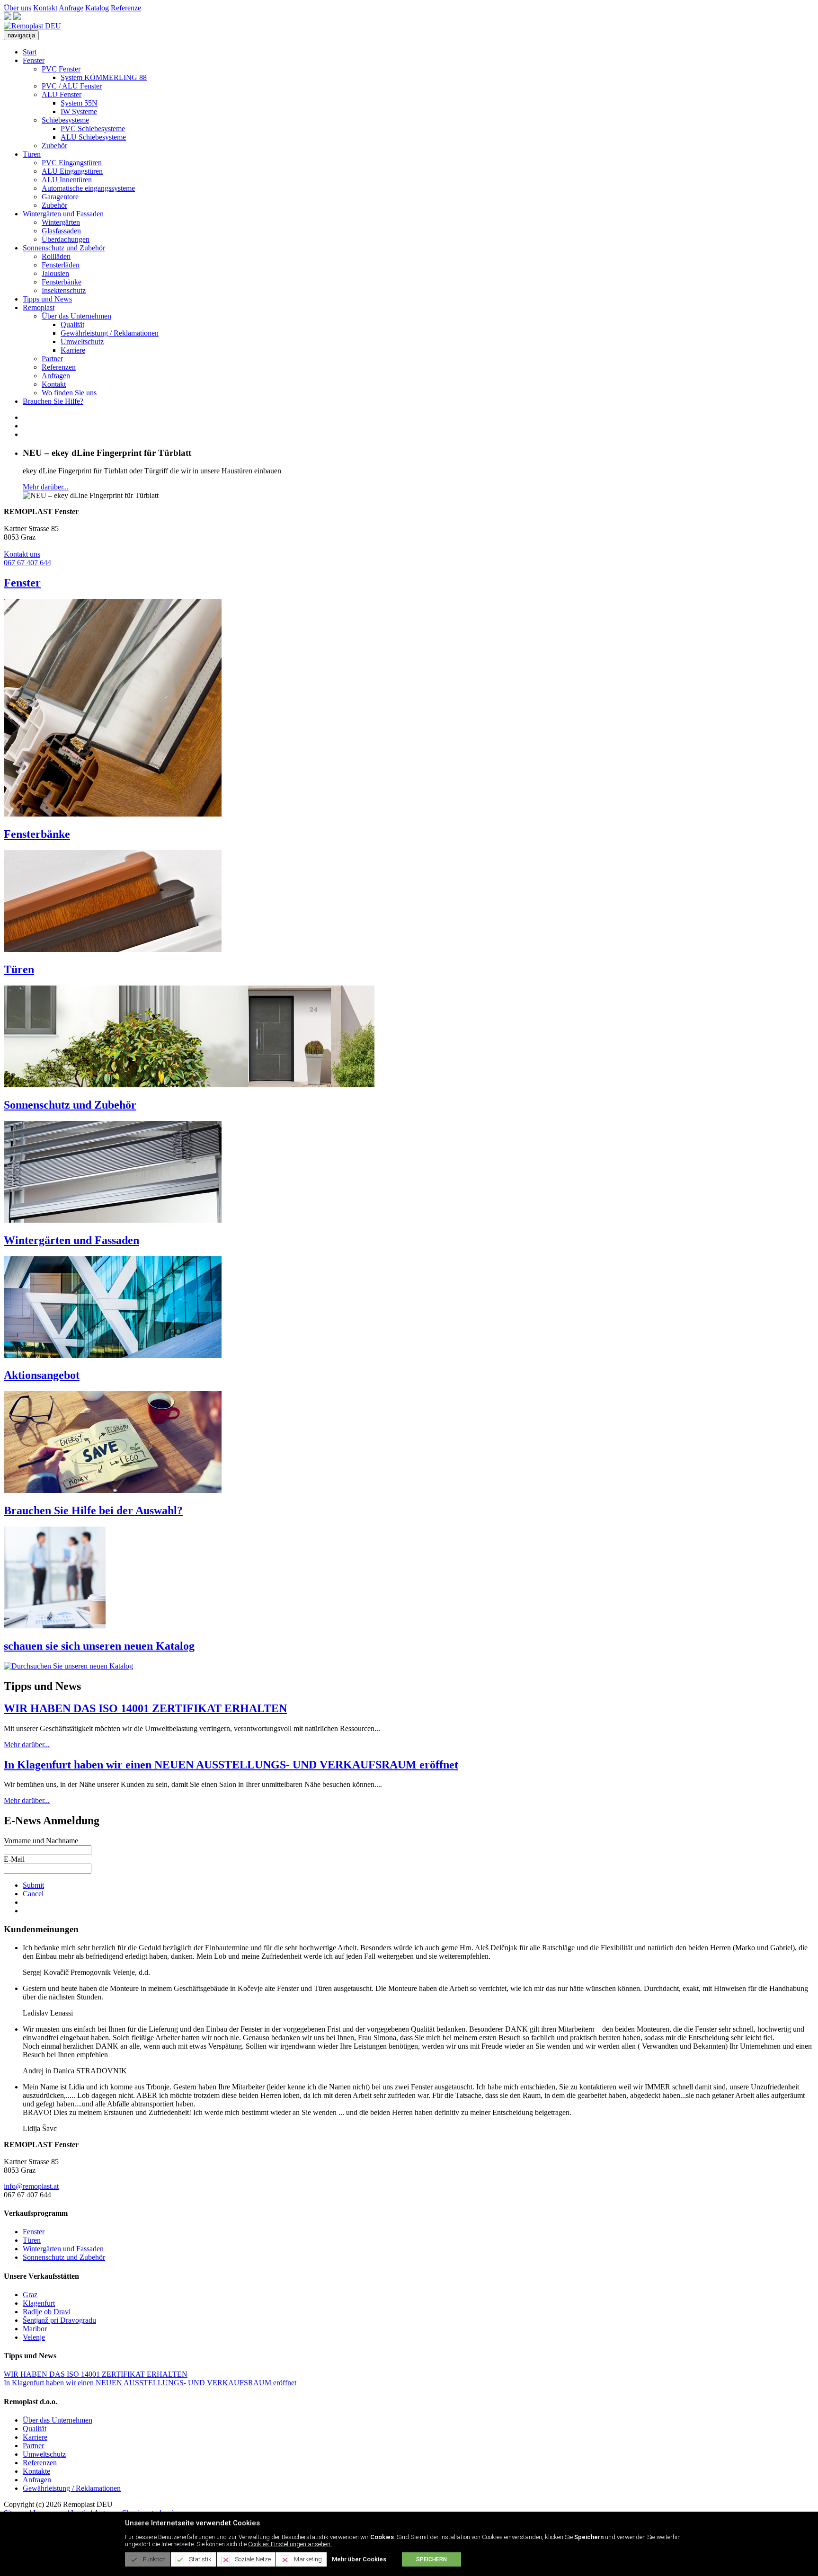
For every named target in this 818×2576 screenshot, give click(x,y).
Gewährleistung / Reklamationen (110, 333)
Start (30, 52)
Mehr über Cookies (359, 2559)
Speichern (431, 2559)
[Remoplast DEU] (32, 26)
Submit (33, 1885)
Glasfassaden (61, 231)
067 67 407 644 (27, 563)
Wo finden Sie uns (69, 393)
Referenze (126, 8)
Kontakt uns (22, 554)
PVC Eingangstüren (72, 163)
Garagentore (60, 197)
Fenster (34, 60)
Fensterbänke (62, 282)
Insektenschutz (64, 290)
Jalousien (55, 273)
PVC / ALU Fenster (72, 86)
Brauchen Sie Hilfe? (53, 401)
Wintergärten (61, 222)
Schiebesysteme (65, 120)
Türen (32, 154)
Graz (30, 2295)
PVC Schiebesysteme (93, 129)
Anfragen (56, 376)
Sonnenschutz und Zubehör (64, 248)
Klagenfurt (39, 2303)
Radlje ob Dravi (47, 2312)
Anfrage (71, 8)
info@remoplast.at (31, 2186)
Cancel (33, 1894)
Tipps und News (47, 299)
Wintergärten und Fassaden (63, 214)
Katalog (97, 8)
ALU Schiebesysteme (93, 137)
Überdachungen (66, 239)
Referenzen (59, 367)
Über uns (18, 8)
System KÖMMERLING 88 (104, 77)
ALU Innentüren (67, 180)
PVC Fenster (61, 69)
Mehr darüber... (46, 487)
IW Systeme (79, 111)
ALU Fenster (62, 94)
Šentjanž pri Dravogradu (59, 2320)
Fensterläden (61, 265)
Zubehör (54, 146)
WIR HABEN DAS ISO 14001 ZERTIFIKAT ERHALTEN (145, 1708)
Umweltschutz (82, 342)
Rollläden (56, 256)
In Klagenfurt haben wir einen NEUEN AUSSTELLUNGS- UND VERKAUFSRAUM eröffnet (231, 1765)
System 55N (79, 103)
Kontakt (45, 8)
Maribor (35, 2329)
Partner (52, 359)
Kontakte (36, 2471)
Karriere (73, 350)
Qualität (72, 324)
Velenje (34, 2337)
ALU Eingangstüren (72, 171)
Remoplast (39, 307)
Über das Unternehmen (76, 316)
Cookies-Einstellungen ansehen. (290, 2544)
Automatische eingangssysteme (88, 188)
